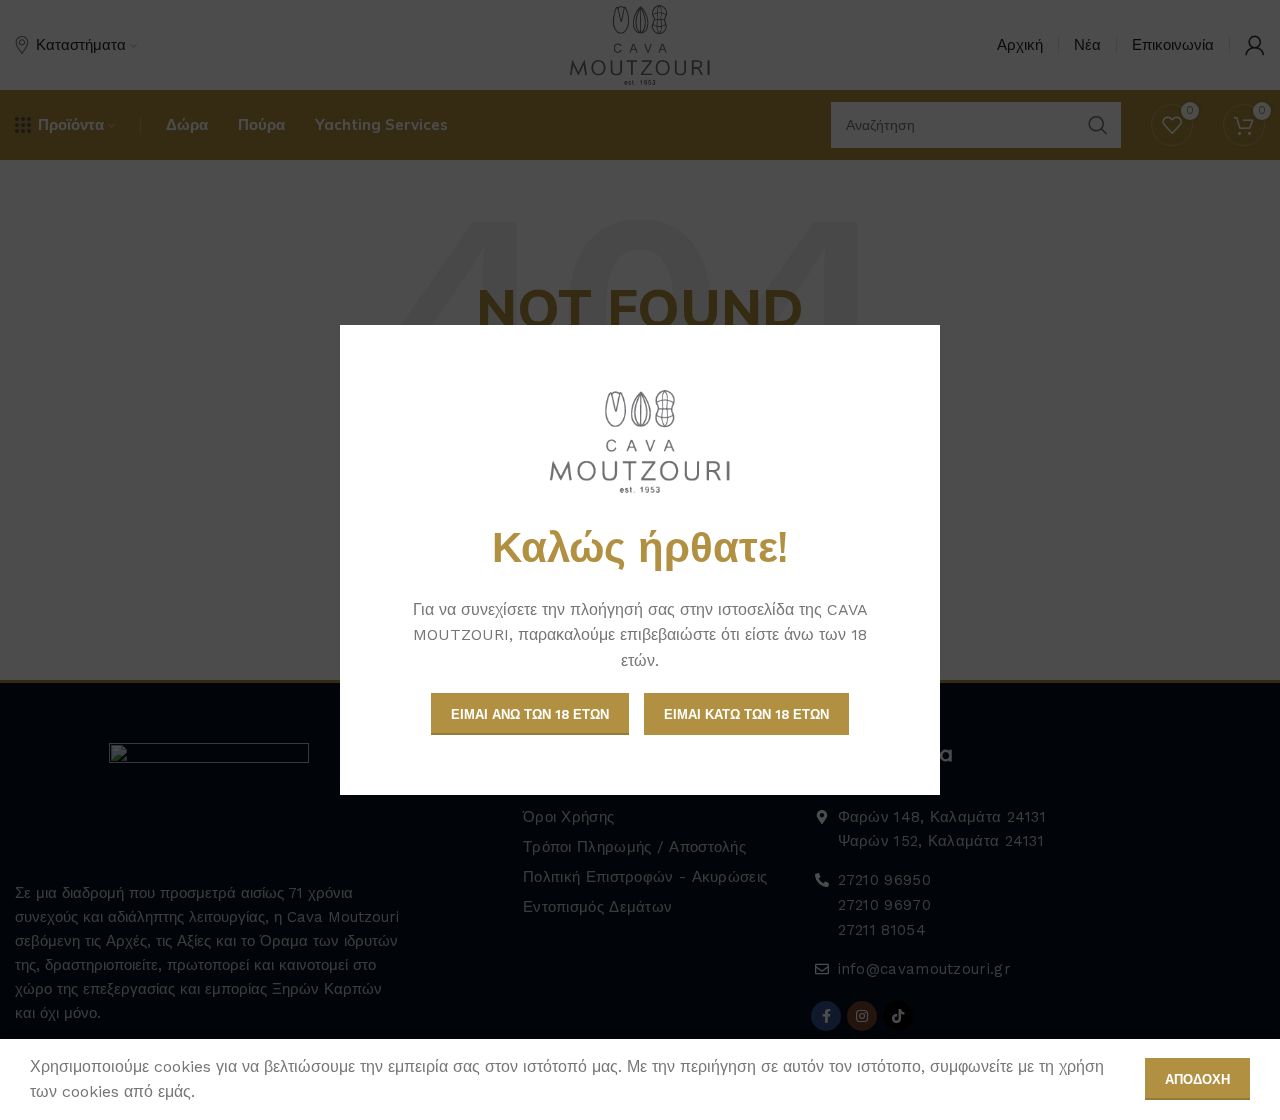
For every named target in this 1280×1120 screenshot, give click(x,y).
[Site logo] (640, 441)
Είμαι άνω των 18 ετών (530, 714)
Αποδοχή (1197, 1079)
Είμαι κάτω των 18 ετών (746, 714)
